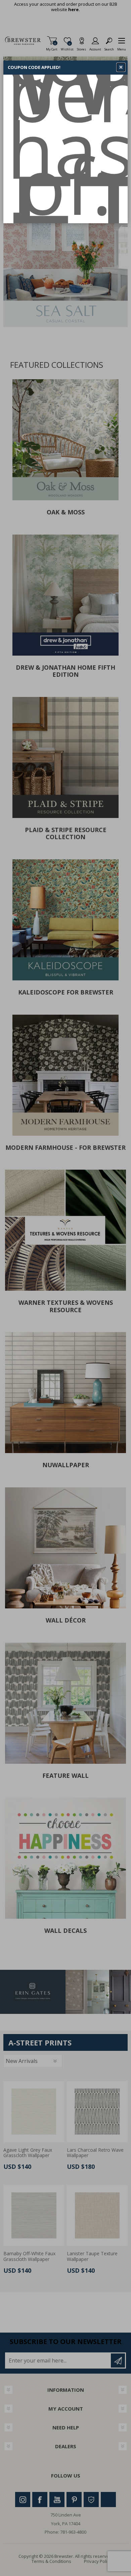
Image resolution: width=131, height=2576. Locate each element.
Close (121, 67)
